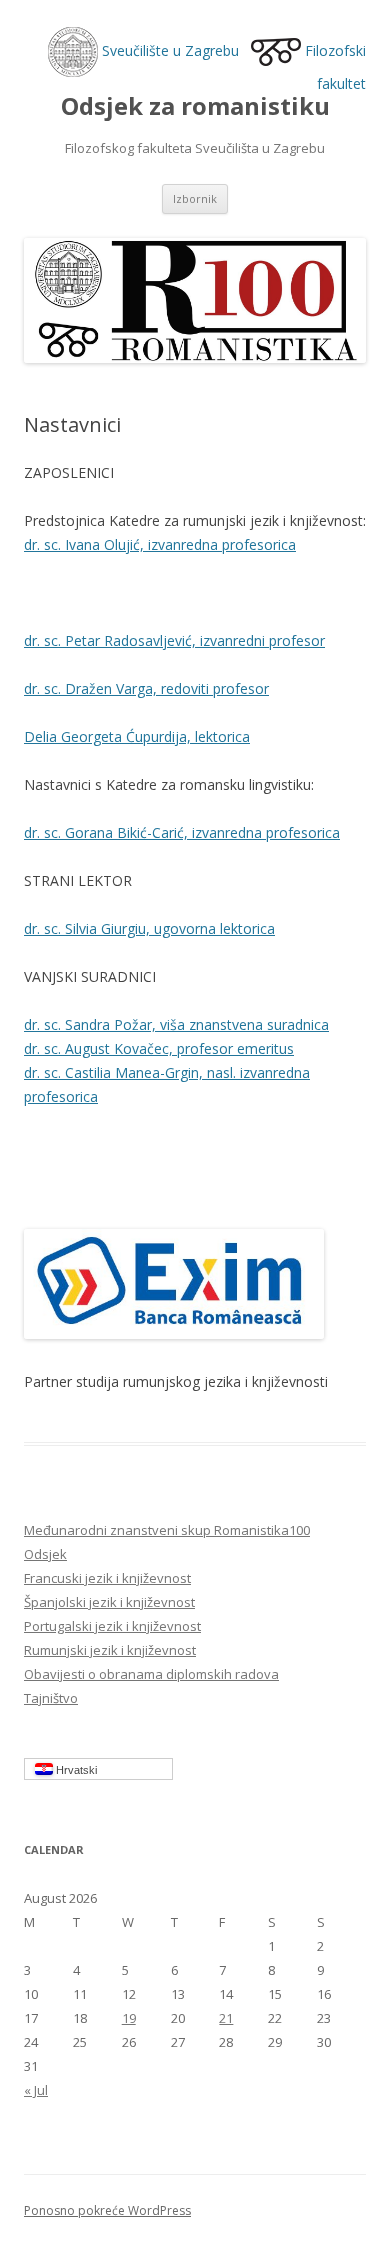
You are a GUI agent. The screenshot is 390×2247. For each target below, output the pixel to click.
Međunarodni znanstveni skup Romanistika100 (167, 1530)
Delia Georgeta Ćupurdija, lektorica (137, 736)
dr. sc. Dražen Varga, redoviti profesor (146, 688)
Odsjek (45, 1554)
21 (226, 2018)
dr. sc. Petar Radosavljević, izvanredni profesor (174, 640)
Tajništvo (51, 1698)
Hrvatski (75, 1770)
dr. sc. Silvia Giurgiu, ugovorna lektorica (149, 928)
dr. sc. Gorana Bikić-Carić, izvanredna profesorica (182, 832)
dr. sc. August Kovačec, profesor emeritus (159, 1048)
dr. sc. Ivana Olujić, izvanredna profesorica (160, 544)
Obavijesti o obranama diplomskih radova (151, 1674)
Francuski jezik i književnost (107, 1578)
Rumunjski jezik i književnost (110, 1650)
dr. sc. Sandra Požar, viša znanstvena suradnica (176, 1024)
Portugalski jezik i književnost (112, 1626)
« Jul (36, 2090)
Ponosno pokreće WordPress (107, 2210)
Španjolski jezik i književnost (109, 1602)
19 (129, 2018)
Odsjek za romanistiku (195, 106)
